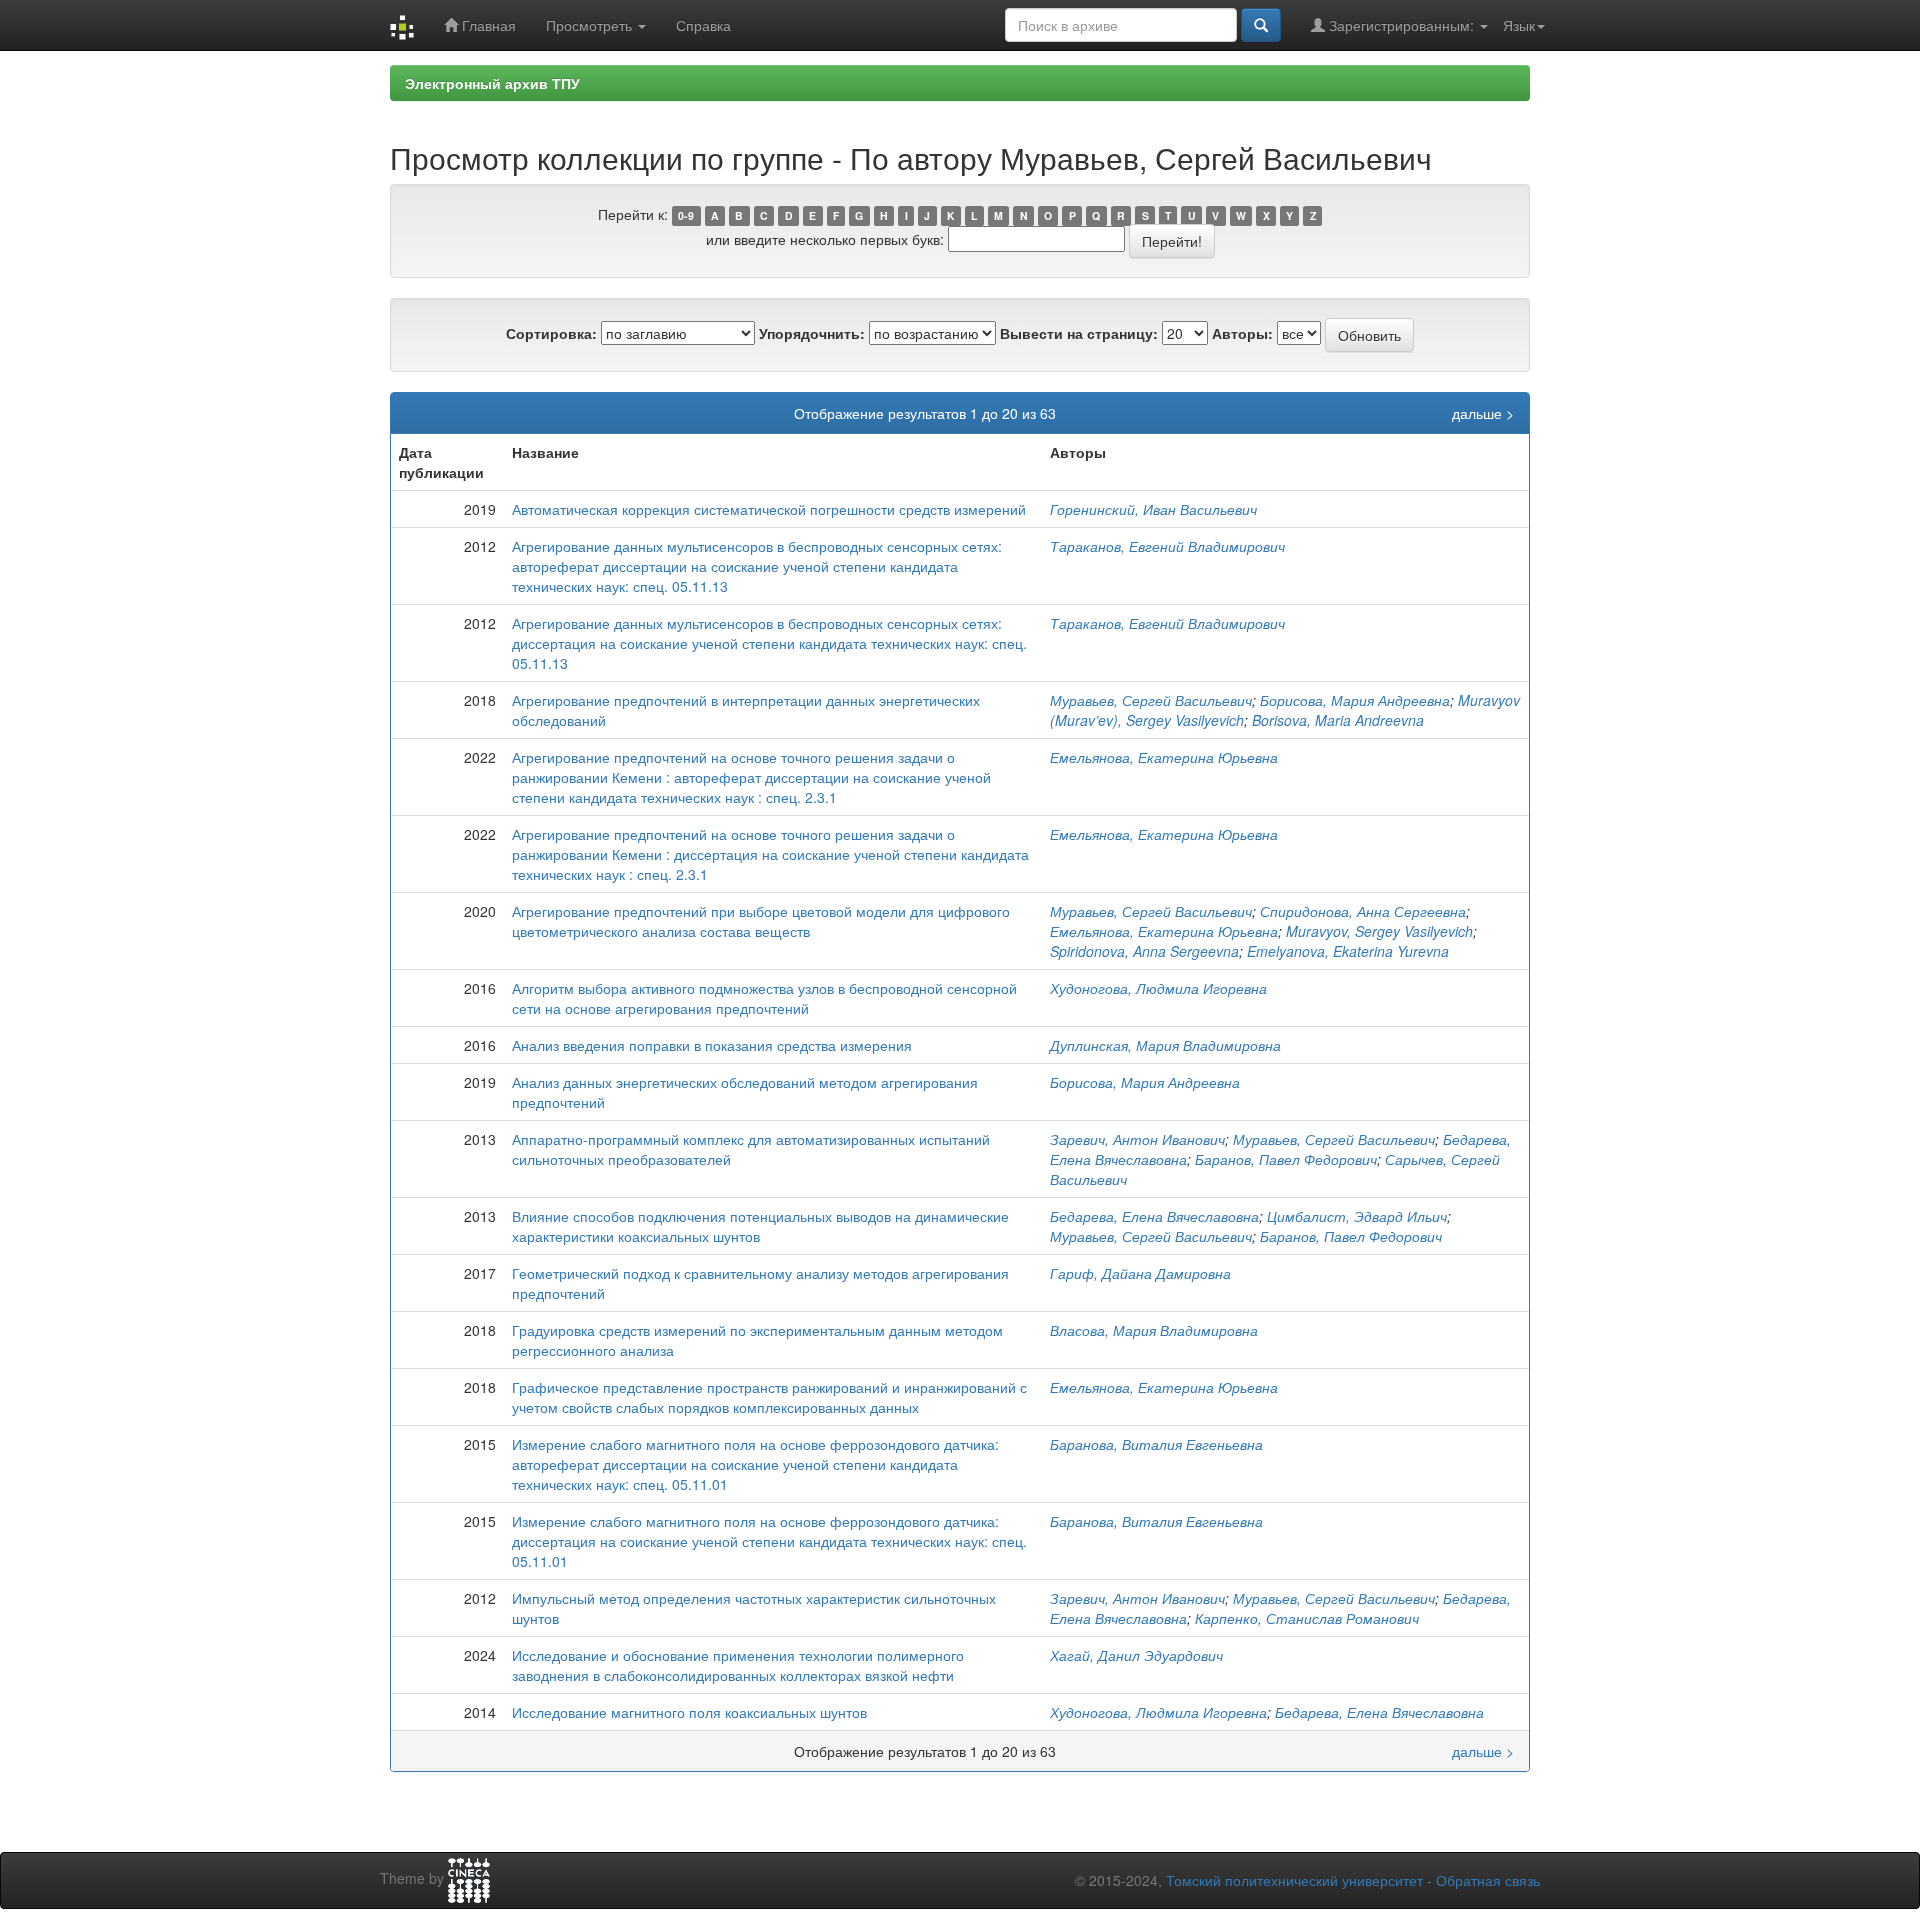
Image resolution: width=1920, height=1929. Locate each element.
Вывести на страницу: (1079, 333)
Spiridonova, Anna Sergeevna (1144, 951)
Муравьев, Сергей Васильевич (1151, 700)
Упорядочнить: (812, 333)
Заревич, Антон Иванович (1137, 1139)
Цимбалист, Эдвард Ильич (1357, 1216)
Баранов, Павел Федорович (1286, 1159)
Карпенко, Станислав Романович (1307, 1618)
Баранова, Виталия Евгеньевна (1156, 1444)
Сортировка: (551, 333)
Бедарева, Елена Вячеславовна (1154, 1216)
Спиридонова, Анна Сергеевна (1363, 911)
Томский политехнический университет (1294, 1880)
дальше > (1483, 413)
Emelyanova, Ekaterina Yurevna (1348, 951)
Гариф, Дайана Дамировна (1140, 1273)
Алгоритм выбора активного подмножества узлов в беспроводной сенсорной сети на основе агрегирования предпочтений (764, 998)
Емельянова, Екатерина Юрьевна (1164, 757)
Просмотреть (591, 25)
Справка (703, 25)
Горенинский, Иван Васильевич (1153, 509)
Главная (487, 25)
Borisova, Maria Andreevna (1338, 720)
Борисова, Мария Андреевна (1355, 700)
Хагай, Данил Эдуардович (1136, 1655)
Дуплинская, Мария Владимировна (1165, 1045)
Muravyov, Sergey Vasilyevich (1379, 931)
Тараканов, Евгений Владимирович (1167, 546)
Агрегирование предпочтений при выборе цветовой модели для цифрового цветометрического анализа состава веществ (761, 921)
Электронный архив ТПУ (492, 83)
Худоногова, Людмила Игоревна (1158, 988)
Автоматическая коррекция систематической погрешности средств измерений (769, 509)
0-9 (686, 215)
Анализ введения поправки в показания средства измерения (712, 1045)
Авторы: (1242, 333)
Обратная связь (1488, 1880)
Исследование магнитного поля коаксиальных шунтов (689, 1712)
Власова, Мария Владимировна (1154, 1330)
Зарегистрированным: (1401, 25)
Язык (1519, 25)
